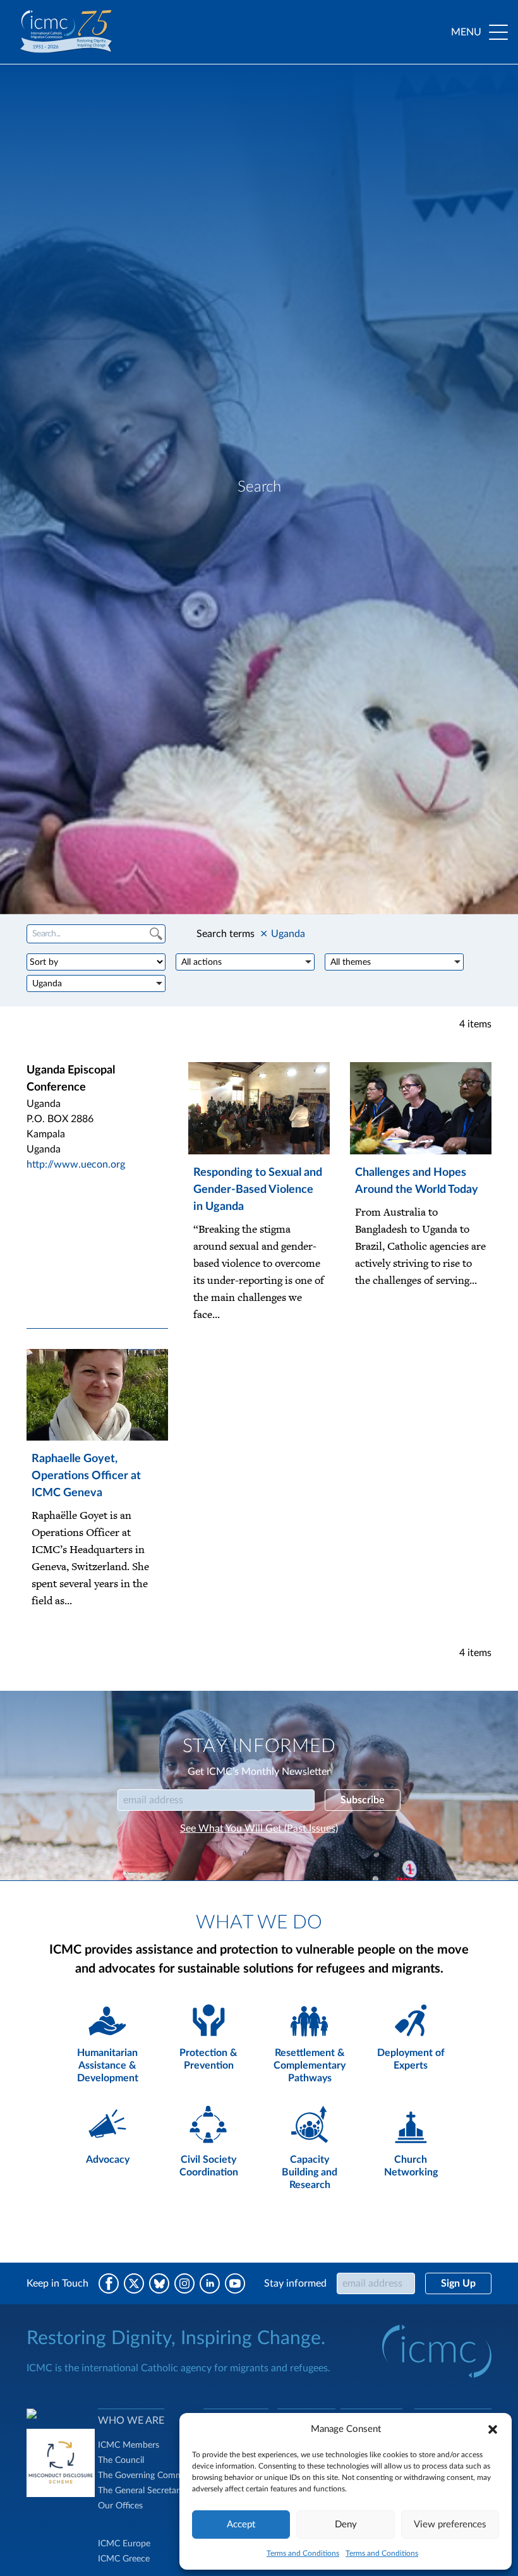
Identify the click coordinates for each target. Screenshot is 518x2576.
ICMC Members (129, 2445)
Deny (346, 2525)
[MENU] (498, 32)
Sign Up (458, 2283)
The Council (121, 2460)
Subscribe (363, 1800)
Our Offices (120, 2506)
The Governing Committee (149, 2476)
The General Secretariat (143, 2491)
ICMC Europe (124, 2544)
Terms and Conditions (303, 2553)
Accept (241, 2525)
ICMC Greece (124, 2559)
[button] (493, 2429)
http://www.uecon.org (76, 1164)
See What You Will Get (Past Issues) (259, 1829)
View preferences (450, 2525)
